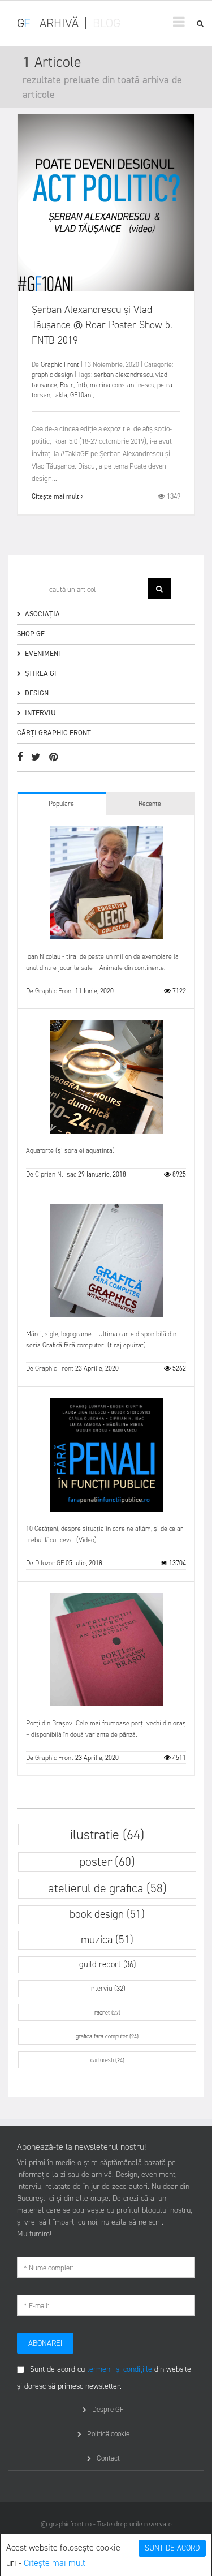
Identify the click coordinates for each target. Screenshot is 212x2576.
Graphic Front (60, 364)
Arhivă (59, 23)
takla (60, 395)
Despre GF (108, 2409)
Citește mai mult (55, 2563)
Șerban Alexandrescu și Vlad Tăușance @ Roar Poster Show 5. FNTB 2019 (102, 325)
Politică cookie (108, 2434)
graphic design (52, 375)
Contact (108, 2458)
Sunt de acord (172, 2548)
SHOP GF (31, 634)
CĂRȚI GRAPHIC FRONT (54, 733)
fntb (82, 385)
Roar (67, 385)
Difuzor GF (49, 1563)
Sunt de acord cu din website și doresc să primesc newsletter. (104, 2378)
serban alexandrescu (123, 375)
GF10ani (81, 395)
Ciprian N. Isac (56, 1174)
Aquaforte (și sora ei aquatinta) (70, 1150)
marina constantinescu (122, 385)
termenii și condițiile (120, 2369)
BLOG (107, 23)
